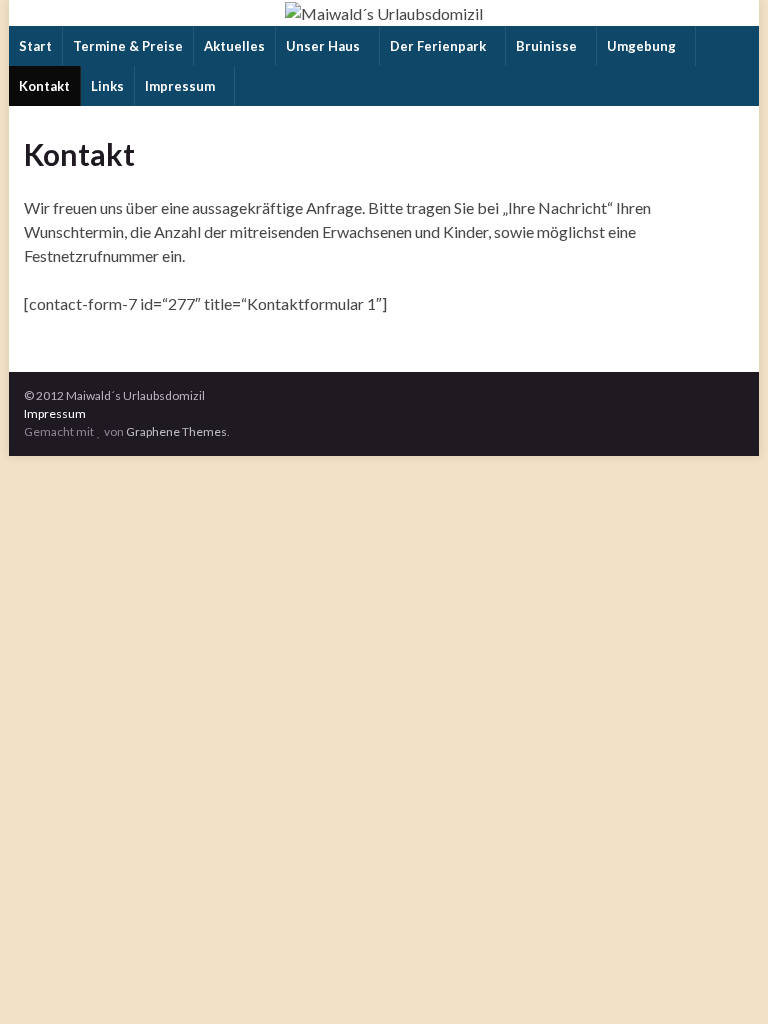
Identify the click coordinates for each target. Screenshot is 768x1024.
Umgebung (643, 46)
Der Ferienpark (439, 46)
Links (107, 86)
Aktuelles (234, 46)
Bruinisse (548, 46)
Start (35, 46)
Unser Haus (324, 46)
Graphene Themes (176, 431)
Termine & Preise (128, 46)
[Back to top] (723, 979)
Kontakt (44, 86)
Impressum (181, 86)
